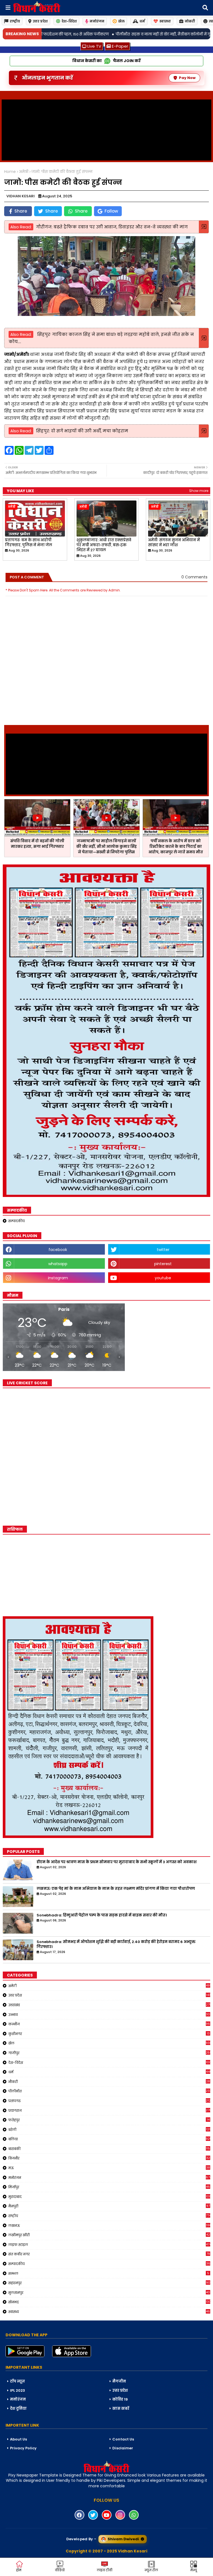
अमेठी (24, 172)
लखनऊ (109, 2225)
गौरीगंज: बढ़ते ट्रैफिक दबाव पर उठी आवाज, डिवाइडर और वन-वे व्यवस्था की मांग (112, 227)
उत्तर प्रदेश (40, 21)
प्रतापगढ (109, 2101)
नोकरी (190, 21)
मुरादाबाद (109, 2197)
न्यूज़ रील (151, 2570)
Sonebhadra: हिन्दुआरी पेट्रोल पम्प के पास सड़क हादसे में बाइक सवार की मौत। (102, 1915)
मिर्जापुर (109, 2187)
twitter (163, 1250)
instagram (58, 1278)
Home (10, 172)
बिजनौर (109, 2158)
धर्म (142, 21)
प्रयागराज (109, 2110)
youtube (163, 1278)
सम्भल (109, 2273)
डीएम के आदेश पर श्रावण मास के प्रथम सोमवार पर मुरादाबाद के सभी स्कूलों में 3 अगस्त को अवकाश (117, 1862)
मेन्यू (194, 2570)
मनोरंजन (97, 21)
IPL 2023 (17, 2390)
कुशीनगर (109, 2034)
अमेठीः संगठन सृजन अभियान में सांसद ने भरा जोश (174, 543)
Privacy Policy (23, 2448)
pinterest (163, 1264)
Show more (199, 491)
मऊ (109, 2168)
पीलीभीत (109, 2091)
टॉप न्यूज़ (17, 2381)
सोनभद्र (109, 2302)
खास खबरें (121, 2408)
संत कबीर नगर (109, 2254)
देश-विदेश (69, 21)
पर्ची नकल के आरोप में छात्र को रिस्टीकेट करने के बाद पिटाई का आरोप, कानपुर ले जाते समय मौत (176, 847)
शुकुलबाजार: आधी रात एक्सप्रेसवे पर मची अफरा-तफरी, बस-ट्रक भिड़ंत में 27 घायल (104, 545)
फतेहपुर (109, 2120)
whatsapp (58, 1264)
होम (19, 2570)
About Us (18, 2439)
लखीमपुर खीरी (109, 2235)
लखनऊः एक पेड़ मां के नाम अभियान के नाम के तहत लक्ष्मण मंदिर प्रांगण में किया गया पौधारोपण (116, 1889)
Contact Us (123, 2439)
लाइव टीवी (105, 2570)
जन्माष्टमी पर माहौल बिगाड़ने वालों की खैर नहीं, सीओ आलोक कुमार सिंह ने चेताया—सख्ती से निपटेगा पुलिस (106, 847)
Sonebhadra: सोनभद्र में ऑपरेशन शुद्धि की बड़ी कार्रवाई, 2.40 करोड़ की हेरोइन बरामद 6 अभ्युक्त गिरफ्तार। (116, 1944)
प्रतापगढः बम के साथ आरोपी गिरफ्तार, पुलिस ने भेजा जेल (29, 543)
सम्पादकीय (17, 1221)
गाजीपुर (109, 2053)
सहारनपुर (109, 2283)
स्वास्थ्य (165, 21)
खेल (121, 21)
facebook (58, 1250)
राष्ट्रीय (15, 21)
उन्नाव (109, 2015)
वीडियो (60, 2570)
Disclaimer (123, 2448)
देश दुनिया (18, 2408)
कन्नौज (109, 2024)
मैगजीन (119, 2381)
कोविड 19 (120, 2399)
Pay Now (187, 78)
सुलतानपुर (109, 2292)
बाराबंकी (109, 2149)
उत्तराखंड (109, 2005)
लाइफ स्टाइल (109, 2245)
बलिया (109, 2139)
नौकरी (109, 2082)
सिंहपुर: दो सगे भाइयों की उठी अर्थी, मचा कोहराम (82, 431)
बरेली (109, 2130)
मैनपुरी (109, 2206)
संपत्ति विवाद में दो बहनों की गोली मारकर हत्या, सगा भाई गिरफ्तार (37, 844)
